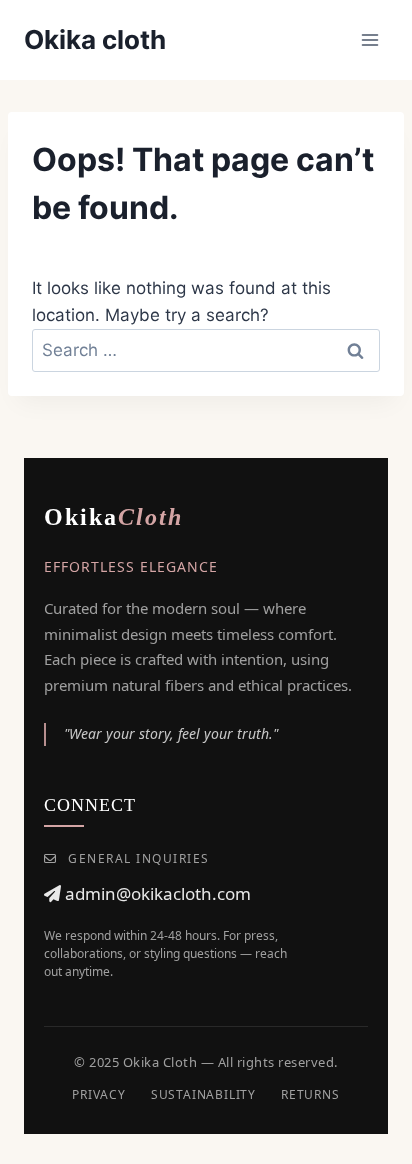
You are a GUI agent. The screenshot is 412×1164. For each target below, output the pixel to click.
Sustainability (203, 1094)
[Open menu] (369, 39)
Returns (310, 1094)
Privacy (99, 1094)
